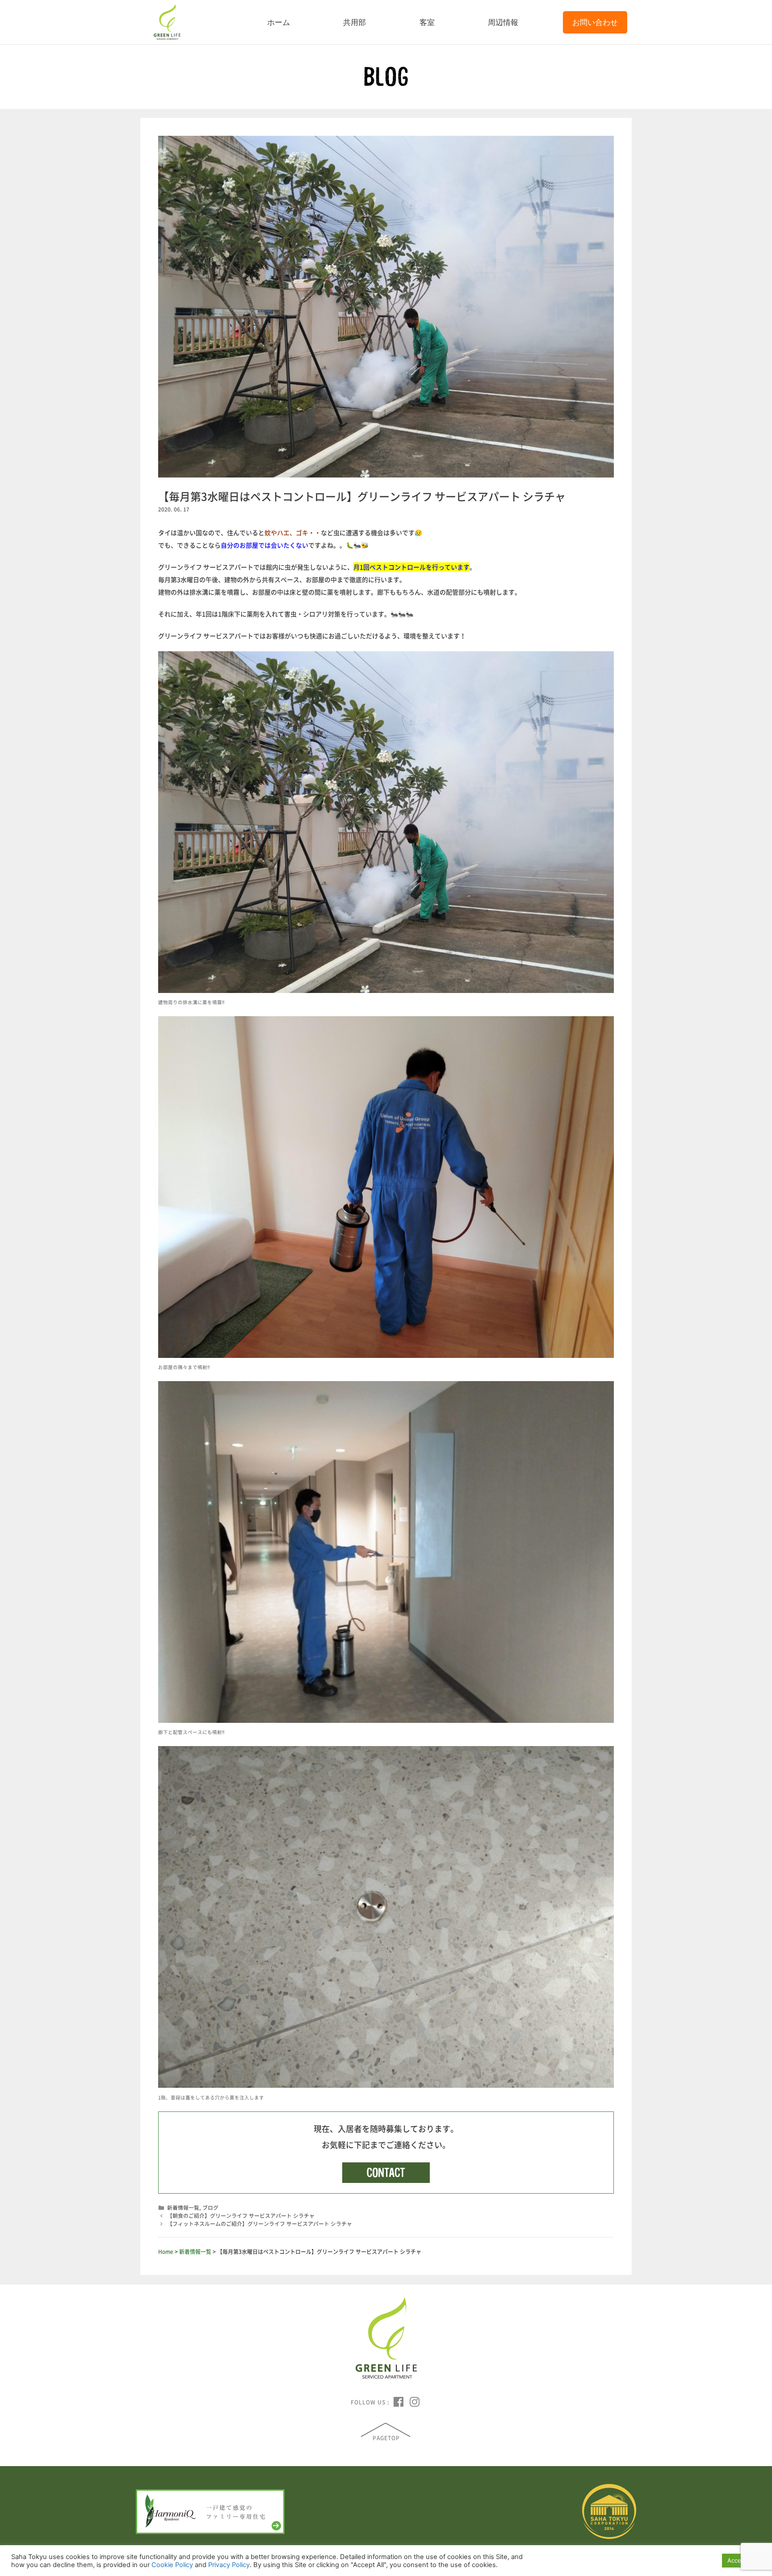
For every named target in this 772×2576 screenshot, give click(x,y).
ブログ (210, 2207)
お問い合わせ (595, 22)
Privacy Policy (229, 2565)
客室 (427, 22)
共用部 (355, 22)
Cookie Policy (172, 2565)
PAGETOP (386, 2438)
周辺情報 (503, 22)
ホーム (279, 22)
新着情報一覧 (183, 2207)
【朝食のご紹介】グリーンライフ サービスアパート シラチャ (241, 2216)
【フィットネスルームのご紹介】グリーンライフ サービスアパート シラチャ (260, 2224)
